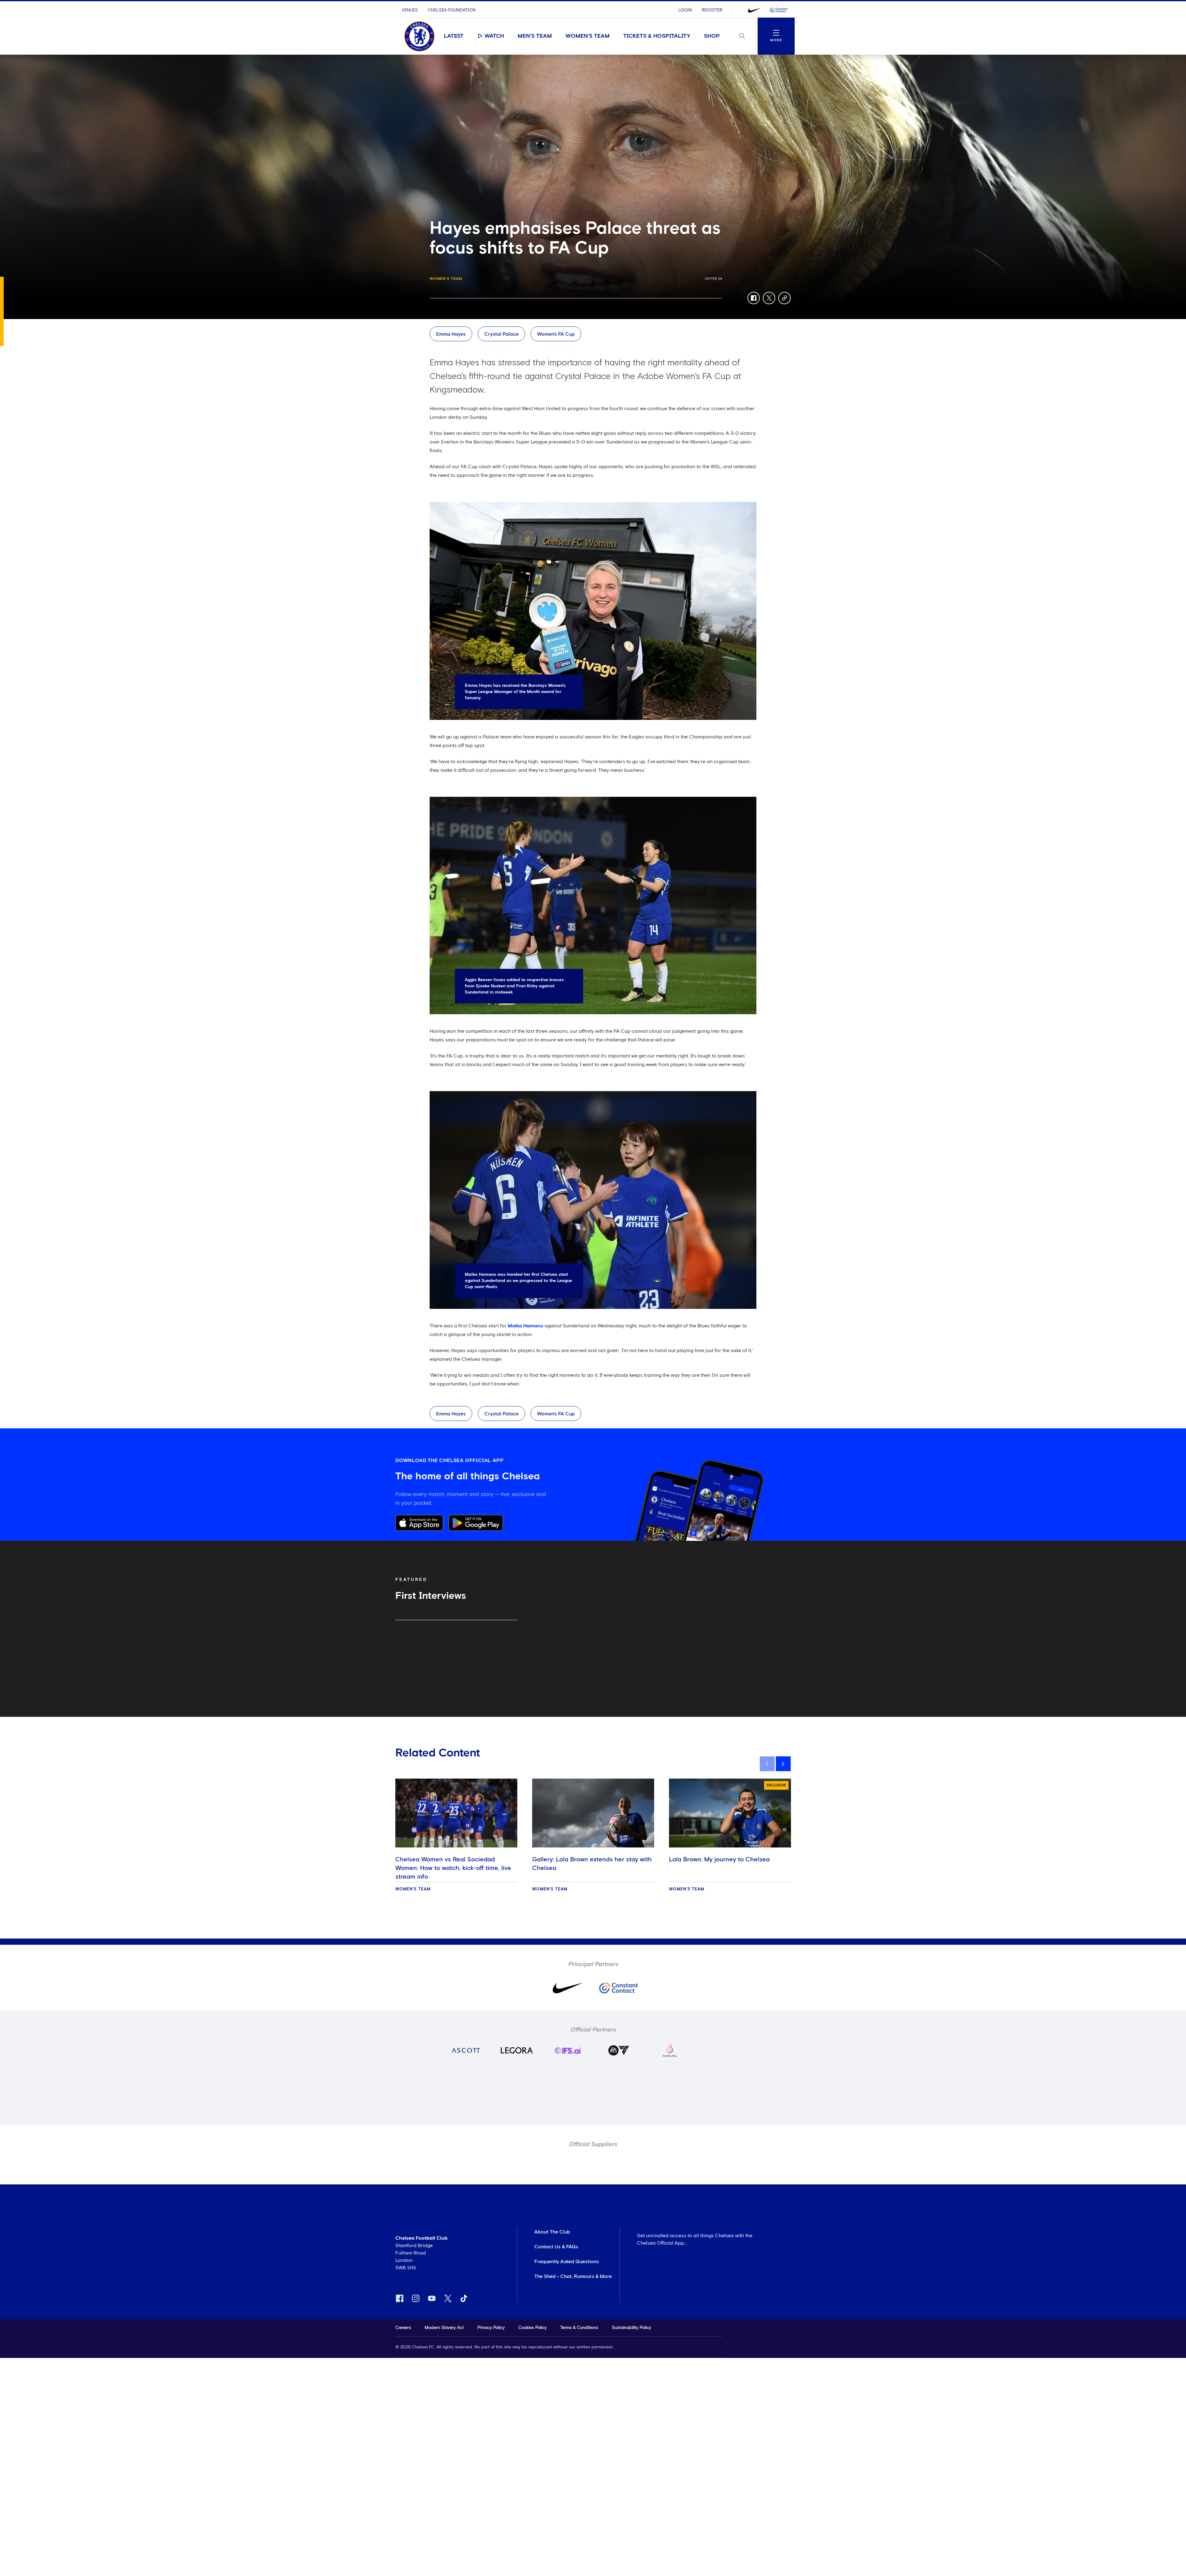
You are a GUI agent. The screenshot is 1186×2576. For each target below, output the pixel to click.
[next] (783, 1764)
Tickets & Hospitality (657, 36)
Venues (410, 10)
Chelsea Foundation (452, 10)
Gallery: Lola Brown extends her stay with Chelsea (592, 1864)
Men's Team (535, 36)
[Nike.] (755, 10)
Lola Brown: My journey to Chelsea (719, 1860)
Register (712, 10)
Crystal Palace (501, 334)
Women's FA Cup (556, 334)
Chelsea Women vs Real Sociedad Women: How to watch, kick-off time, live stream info (453, 1868)
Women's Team (588, 36)
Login (685, 10)
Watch (494, 36)
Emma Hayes (451, 334)
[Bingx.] (779, 10)
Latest (454, 36)
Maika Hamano (526, 1326)
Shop (712, 36)
